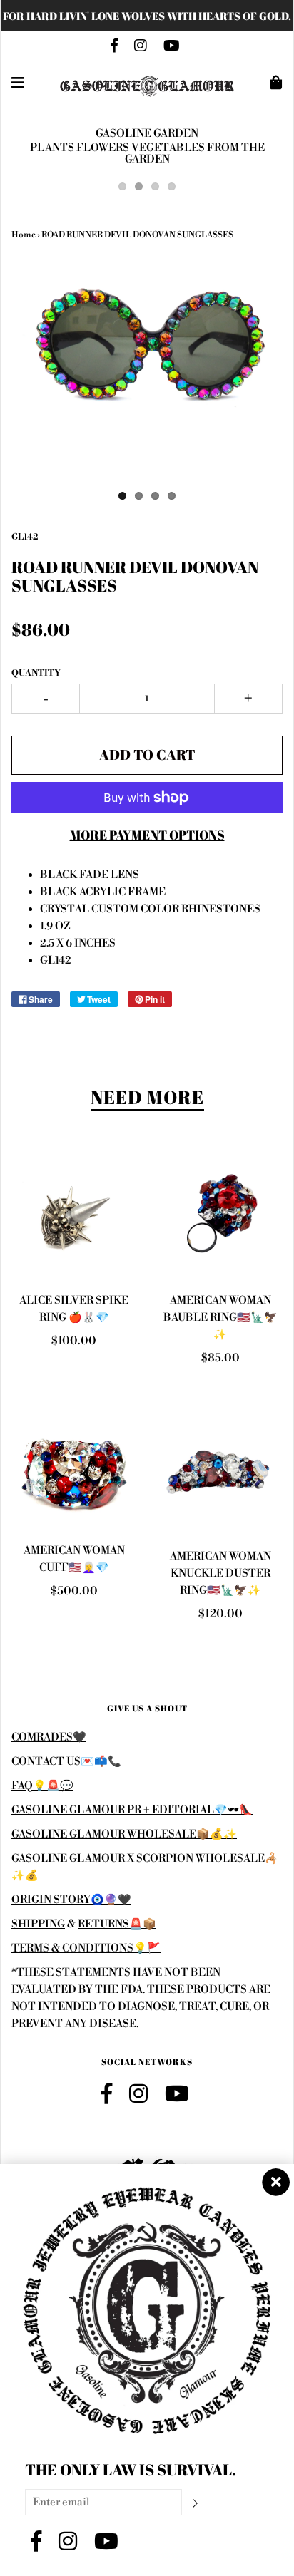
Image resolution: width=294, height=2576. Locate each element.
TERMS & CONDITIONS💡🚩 (86, 1948)
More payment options (147, 835)
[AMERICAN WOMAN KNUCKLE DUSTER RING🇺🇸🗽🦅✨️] (220, 1472)
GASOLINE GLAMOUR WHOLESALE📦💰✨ (124, 1834)
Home (24, 235)
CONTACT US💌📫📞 (66, 1762)
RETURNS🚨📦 (117, 1924)
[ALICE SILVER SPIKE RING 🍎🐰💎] (74, 1216)
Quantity (36, 673)
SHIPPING (38, 1924)
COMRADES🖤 (49, 1737)
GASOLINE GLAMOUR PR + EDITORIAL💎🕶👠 (132, 1810)
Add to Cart (147, 754)
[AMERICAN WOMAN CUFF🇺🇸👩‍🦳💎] (74, 1469)
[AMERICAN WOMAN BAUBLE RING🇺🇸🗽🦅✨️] (220, 1216)
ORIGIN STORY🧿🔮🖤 (71, 1900)
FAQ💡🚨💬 (42, 1786)
